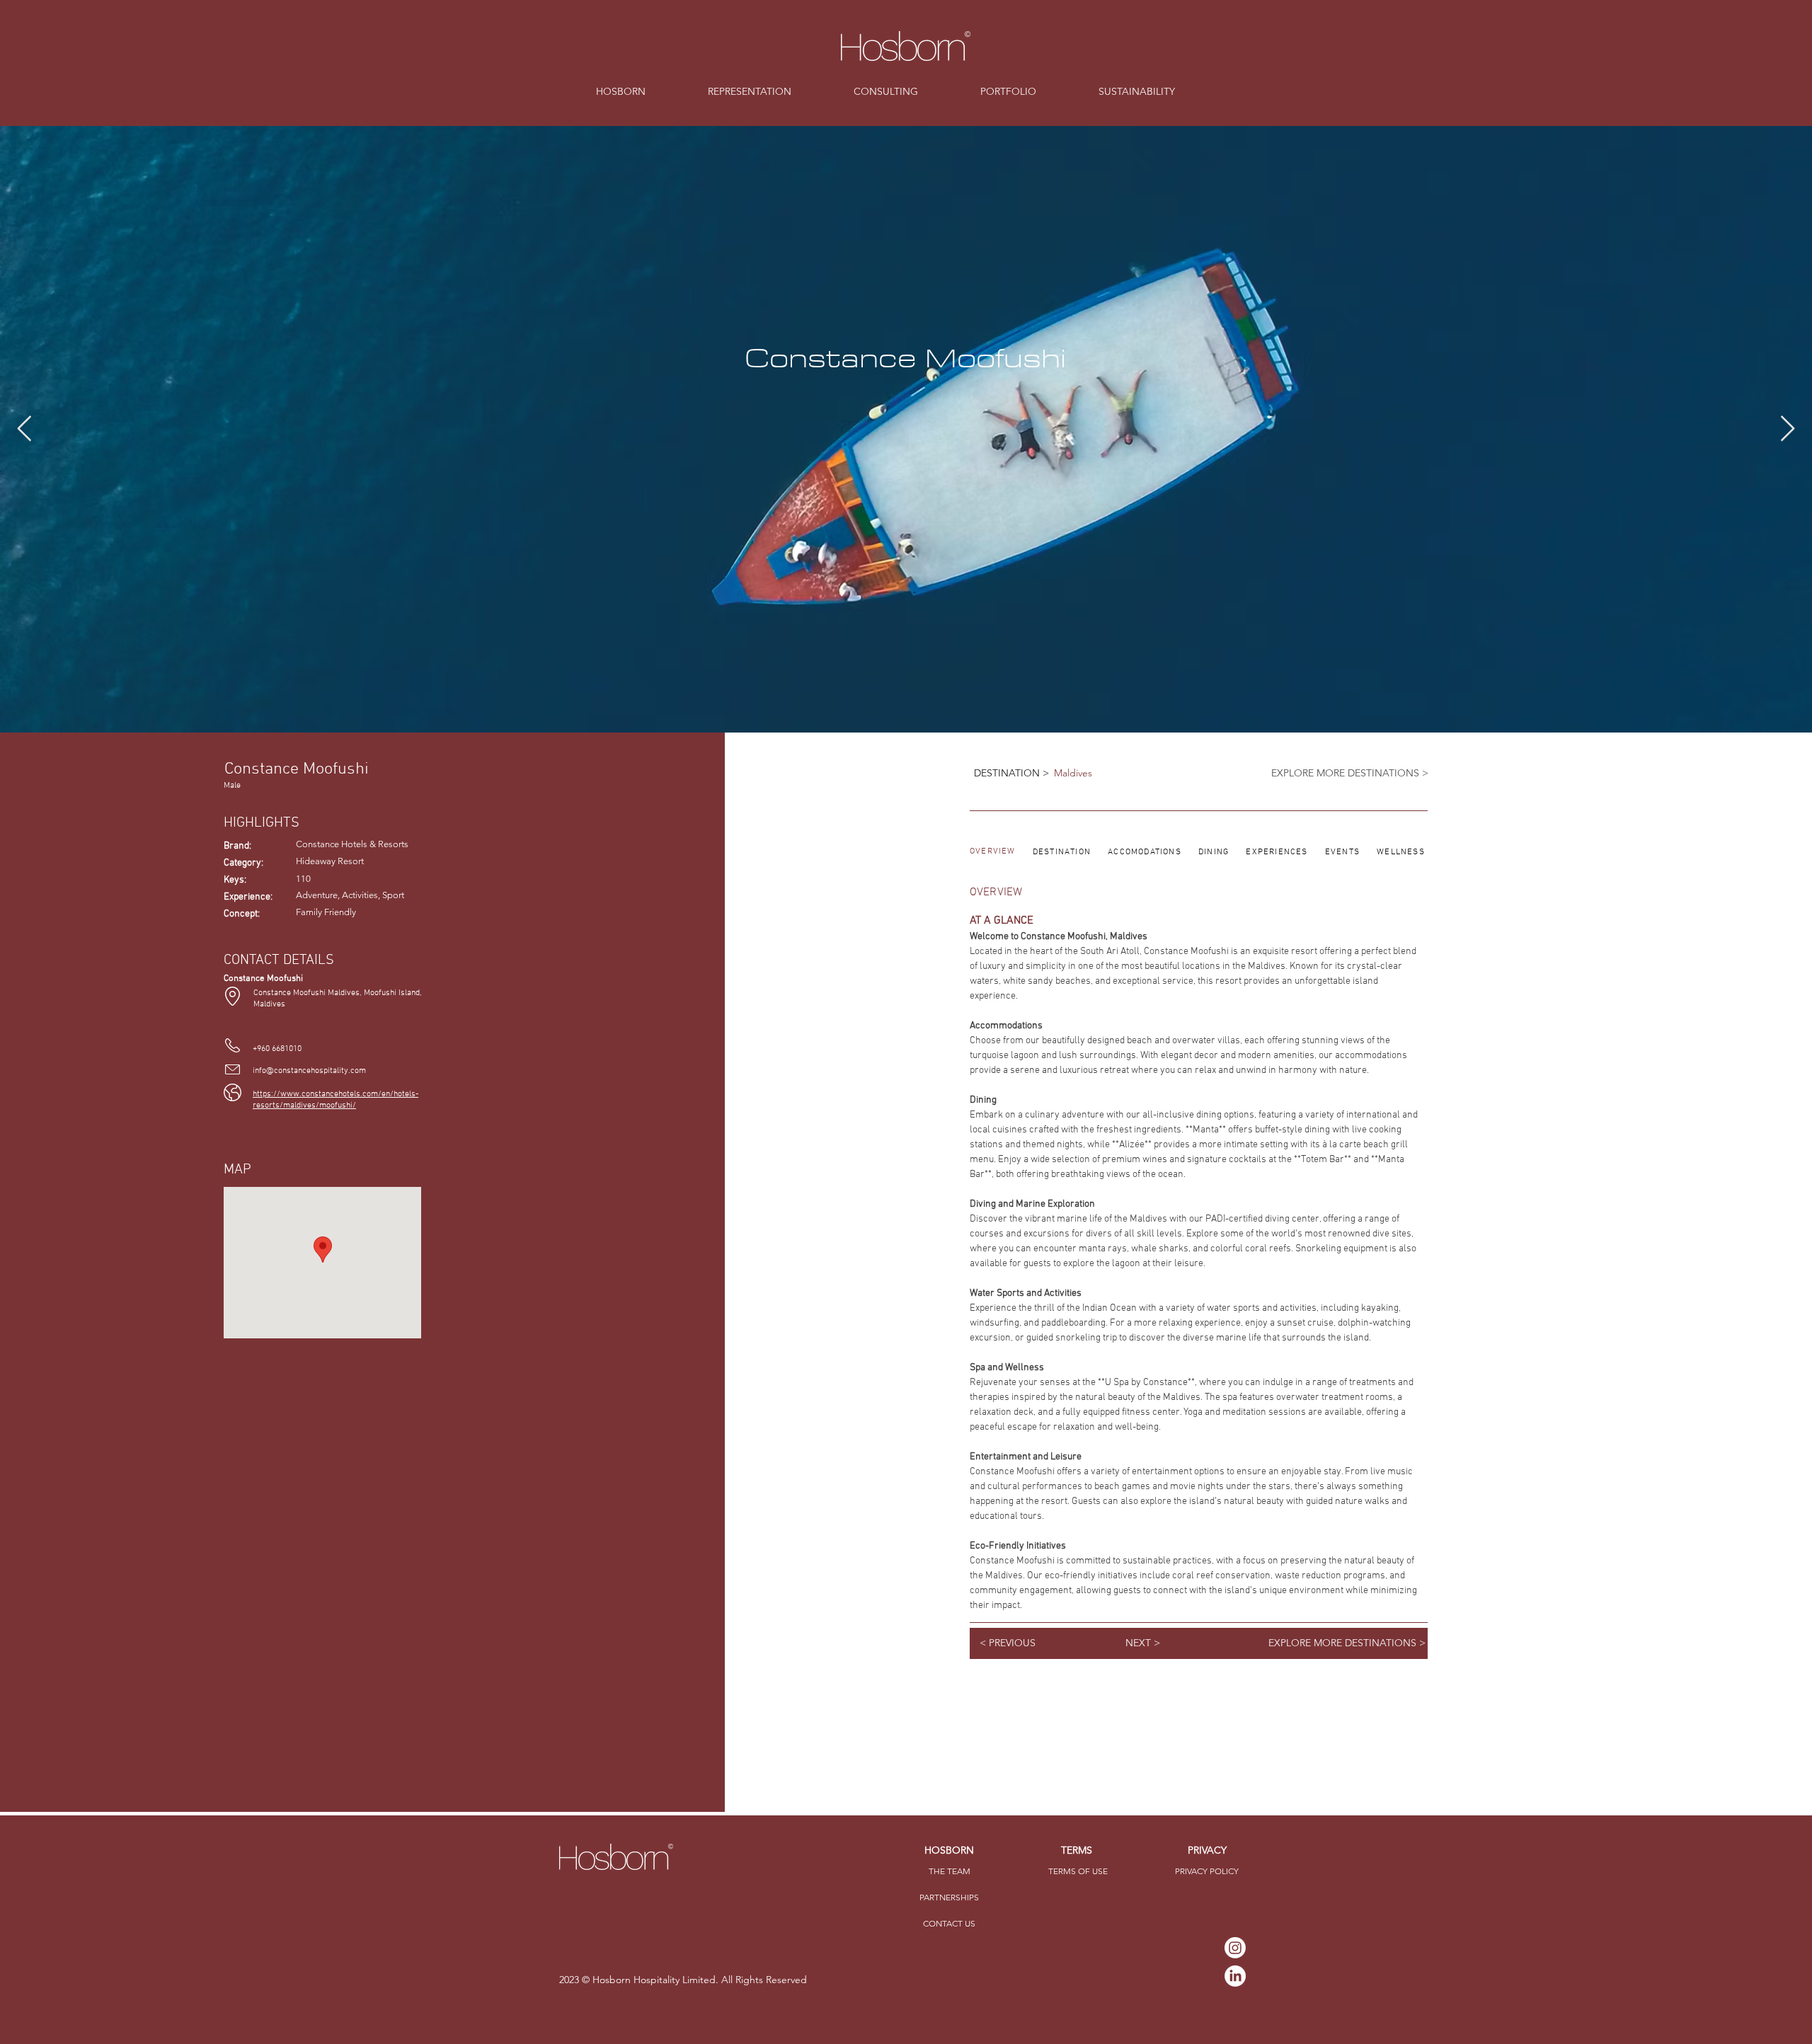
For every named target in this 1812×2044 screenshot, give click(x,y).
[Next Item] (1788, 429)
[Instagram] (1235, 1948)
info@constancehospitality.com (309, 1071)
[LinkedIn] (1235, 1976)
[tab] (993, 852)
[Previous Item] (24, 429)
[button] (949, 1872)
